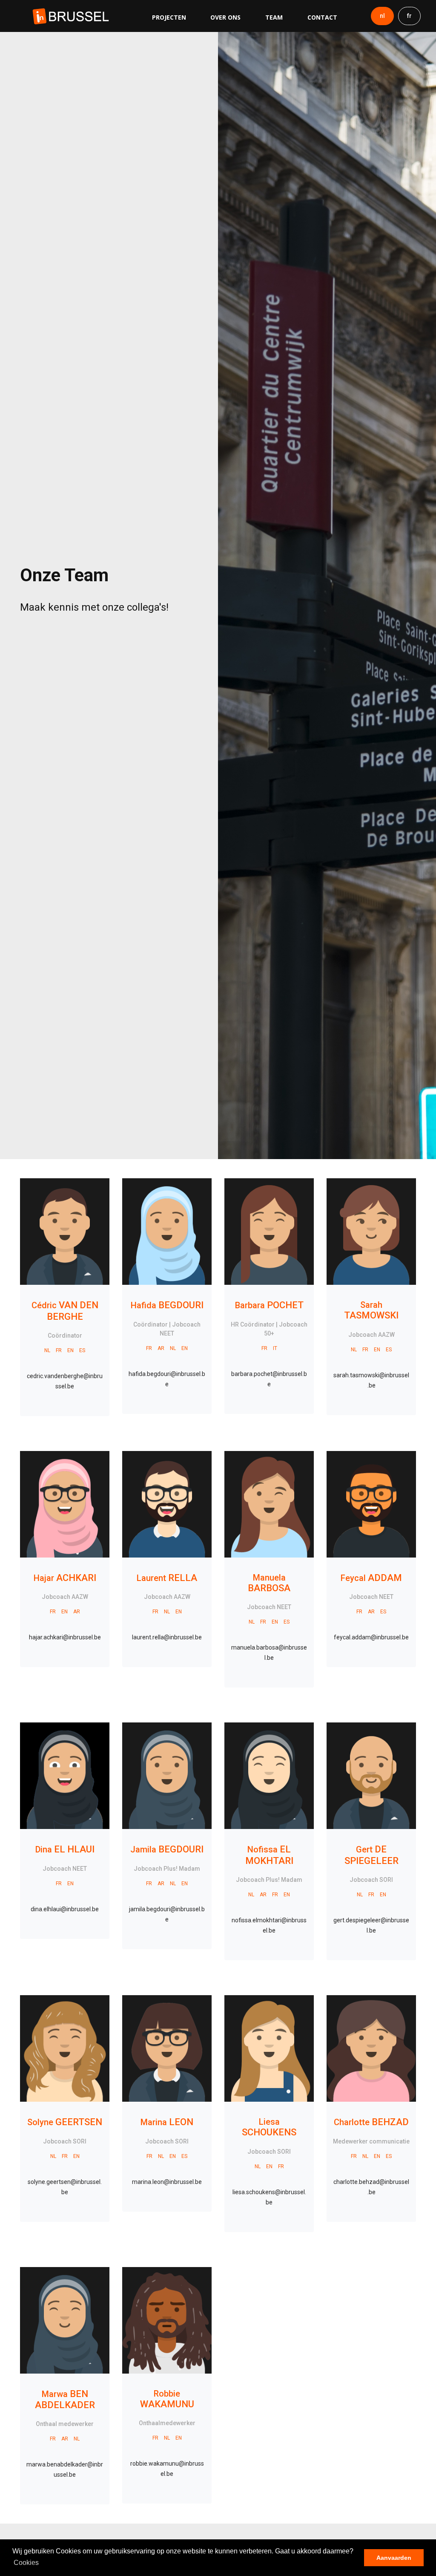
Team (274, 17)
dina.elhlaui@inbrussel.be (65, 1909)
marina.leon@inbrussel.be (167, 2182)
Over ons (225, 17)
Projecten (169, 17)
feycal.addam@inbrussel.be (371, 1637)
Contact (322, 17)
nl (382, 16)
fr (409, 16)
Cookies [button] (26, 2563)
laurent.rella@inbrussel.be (167, 1637)
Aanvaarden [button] (394, 2558)
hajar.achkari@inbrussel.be (65, 1637)
